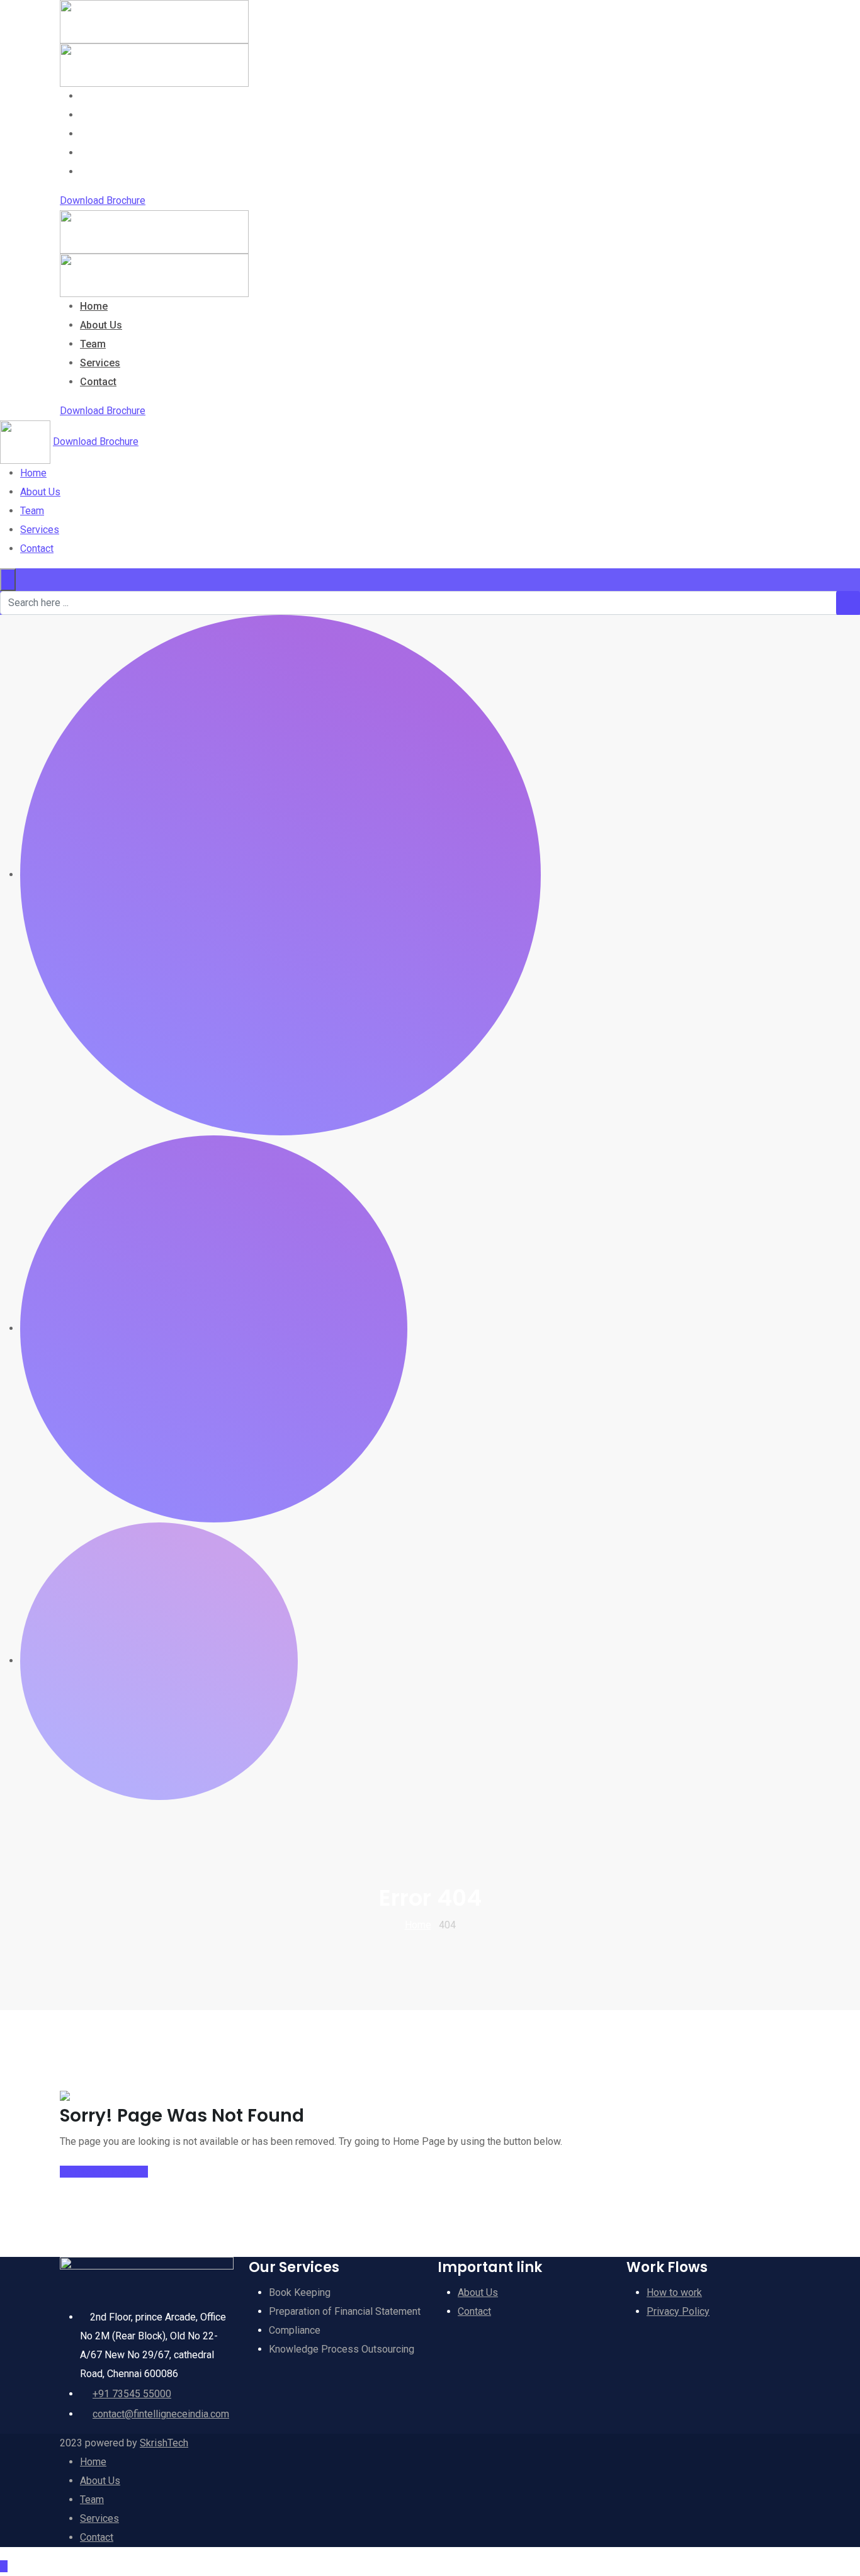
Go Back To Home (99, 2172)
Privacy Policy (678, 2311)
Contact (98, 172)
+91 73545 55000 (132, 2394)
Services (100, 153)
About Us (101, 115)
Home (94, 96)
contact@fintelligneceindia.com (161, 2414)
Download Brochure (103, 200)
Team (93, 134)
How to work (674, 2292)
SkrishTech (164, 2443)
